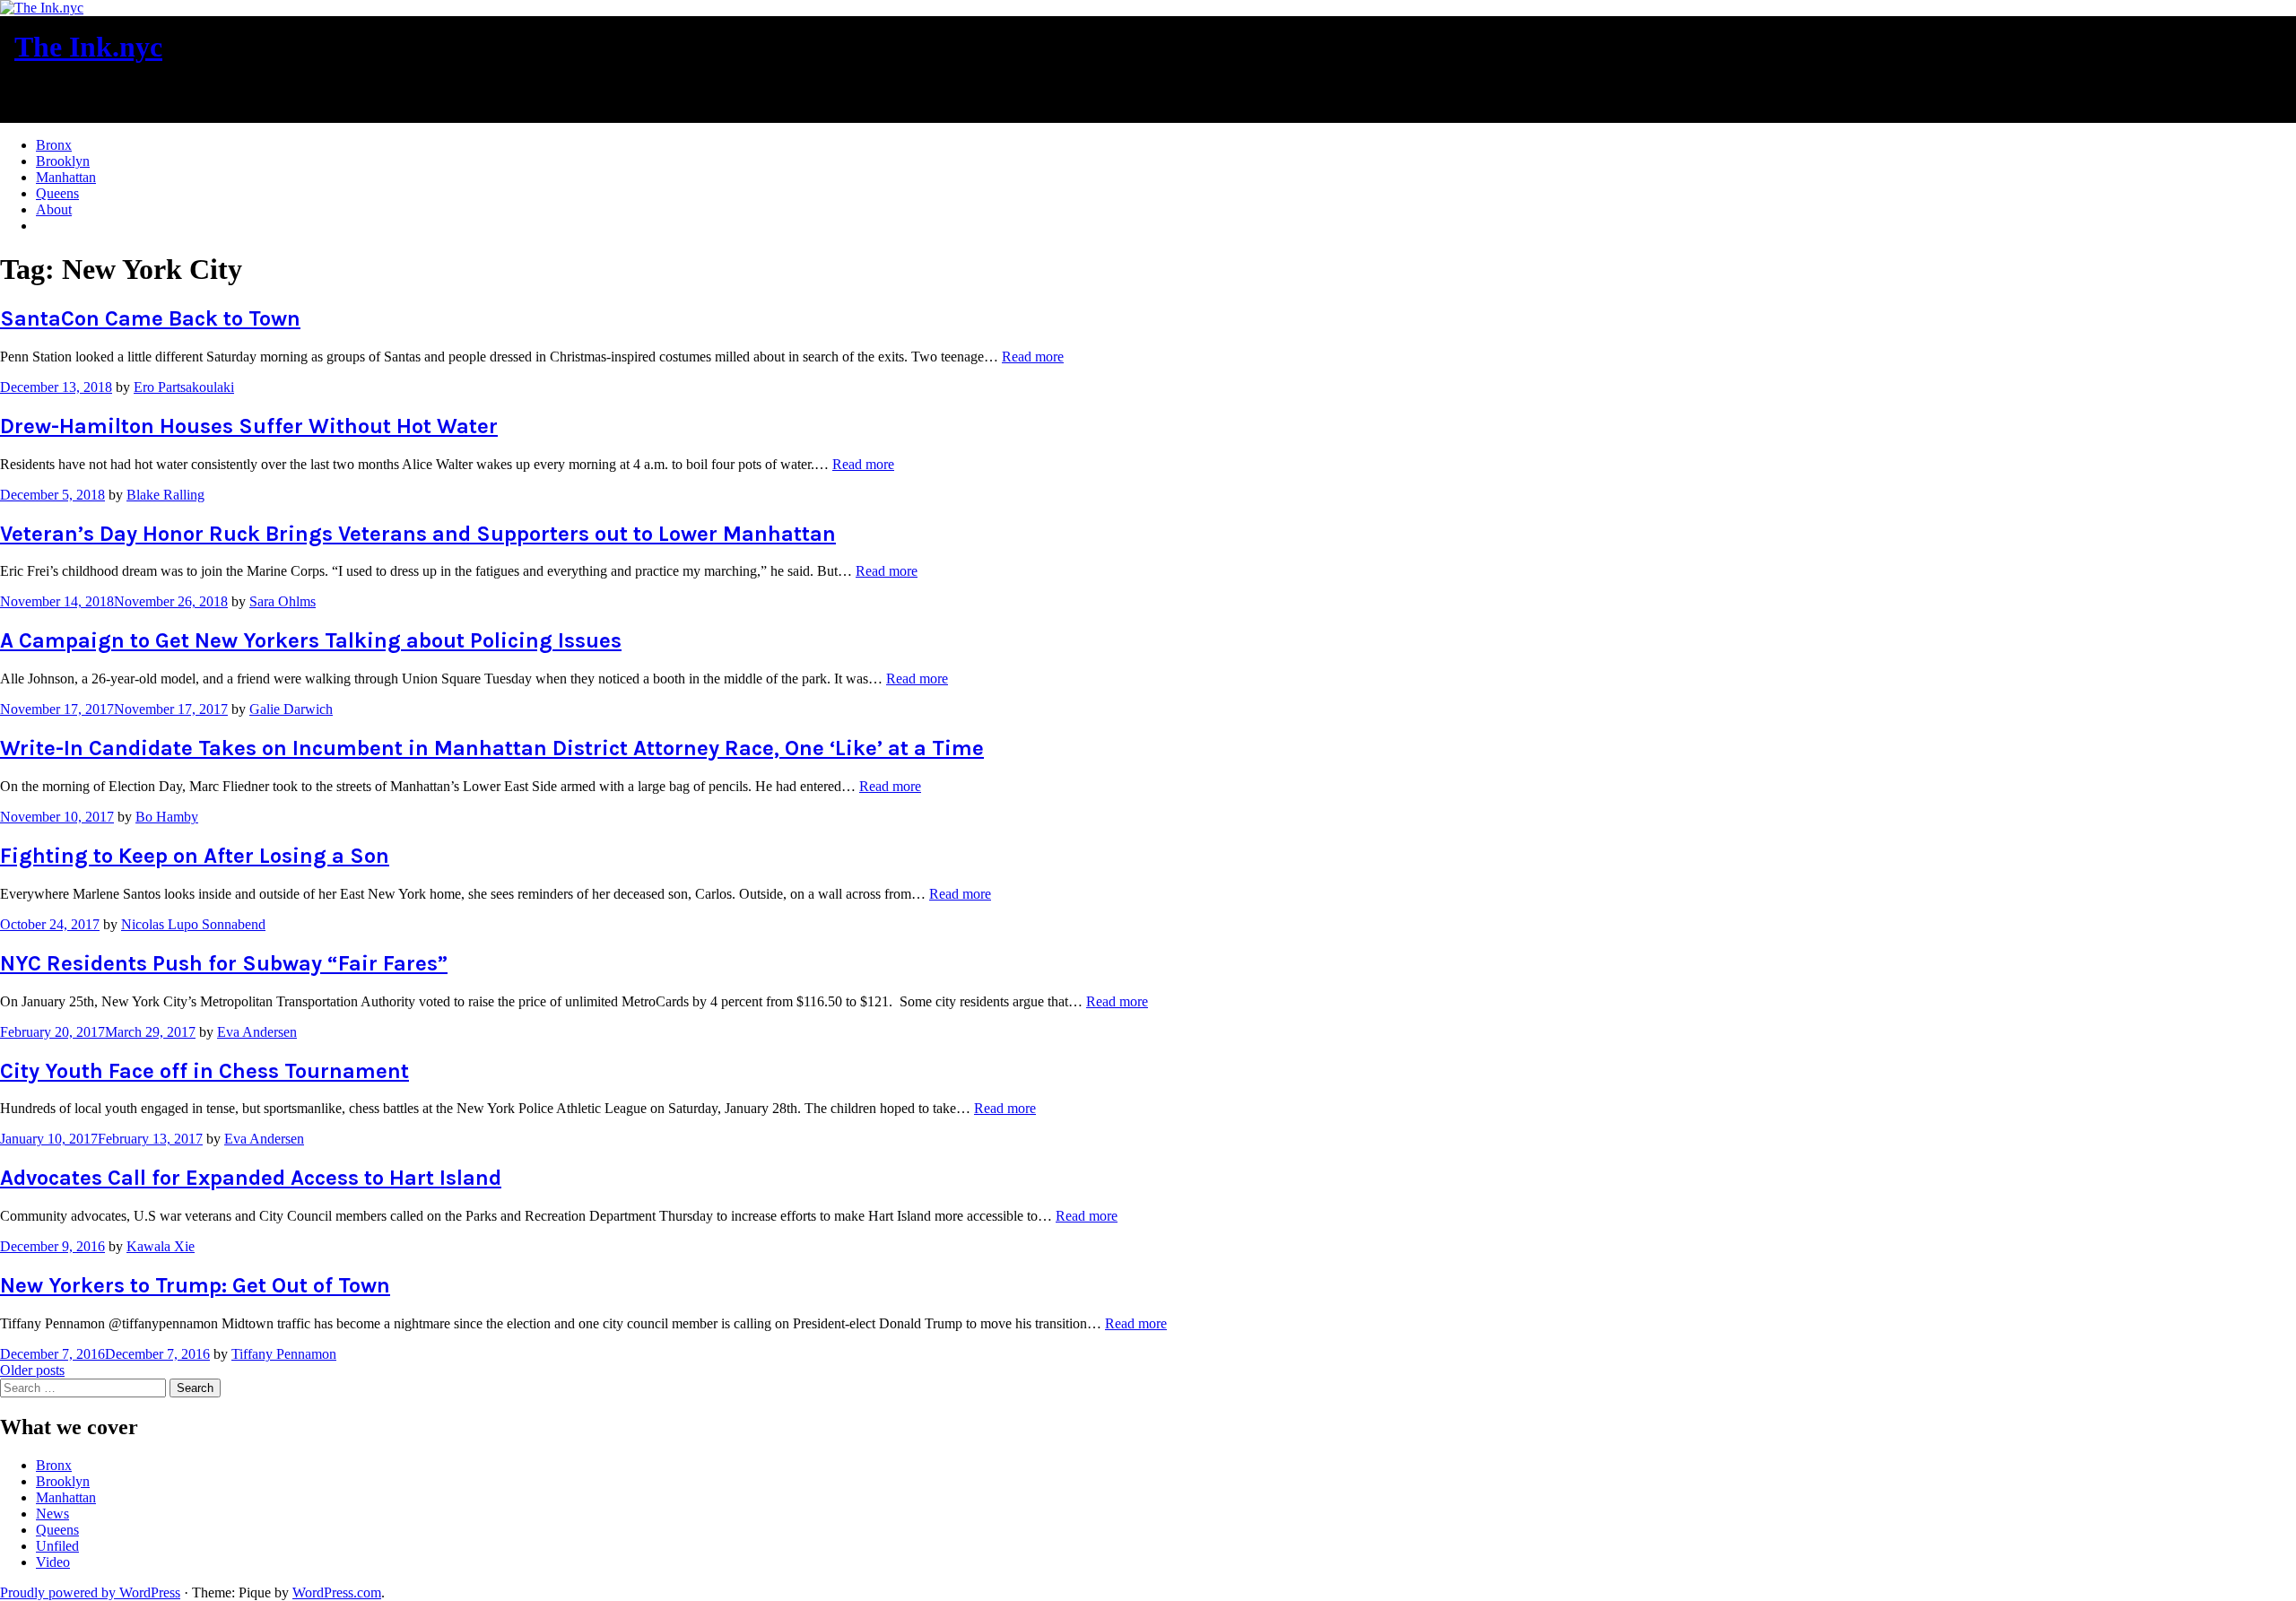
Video (53, 1562)
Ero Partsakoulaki (184, 387)
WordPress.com (337, 1592)
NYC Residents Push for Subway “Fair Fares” (224, 963)
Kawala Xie (161, 1246)
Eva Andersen (257, 1032)
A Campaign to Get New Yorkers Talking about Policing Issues (311, 640)
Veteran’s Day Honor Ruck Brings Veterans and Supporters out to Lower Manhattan (418, 534)
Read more (1033, 357)
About (54, 209)
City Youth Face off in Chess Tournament (204, 1071)
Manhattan (66, 177)
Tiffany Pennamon (284, 1354)
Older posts (32, 1370)
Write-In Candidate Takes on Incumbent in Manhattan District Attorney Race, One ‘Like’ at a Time (492, 748)
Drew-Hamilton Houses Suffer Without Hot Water (249, 426)
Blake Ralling (165, 495)
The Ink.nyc (88, 47)
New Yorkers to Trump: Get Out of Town (195, 1285)
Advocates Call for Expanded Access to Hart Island (251, 1178)
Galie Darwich (291, 709)
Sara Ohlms (283, 601)
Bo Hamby (167, 817)
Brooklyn (63, 161)
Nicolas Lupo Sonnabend (193, 924)
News (52, 1514)
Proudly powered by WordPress (90, 1592)
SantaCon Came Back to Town (150, 318)
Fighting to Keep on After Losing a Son (195, 856)
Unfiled (57, 1546)
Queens (57, 193)
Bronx (54, 145)
